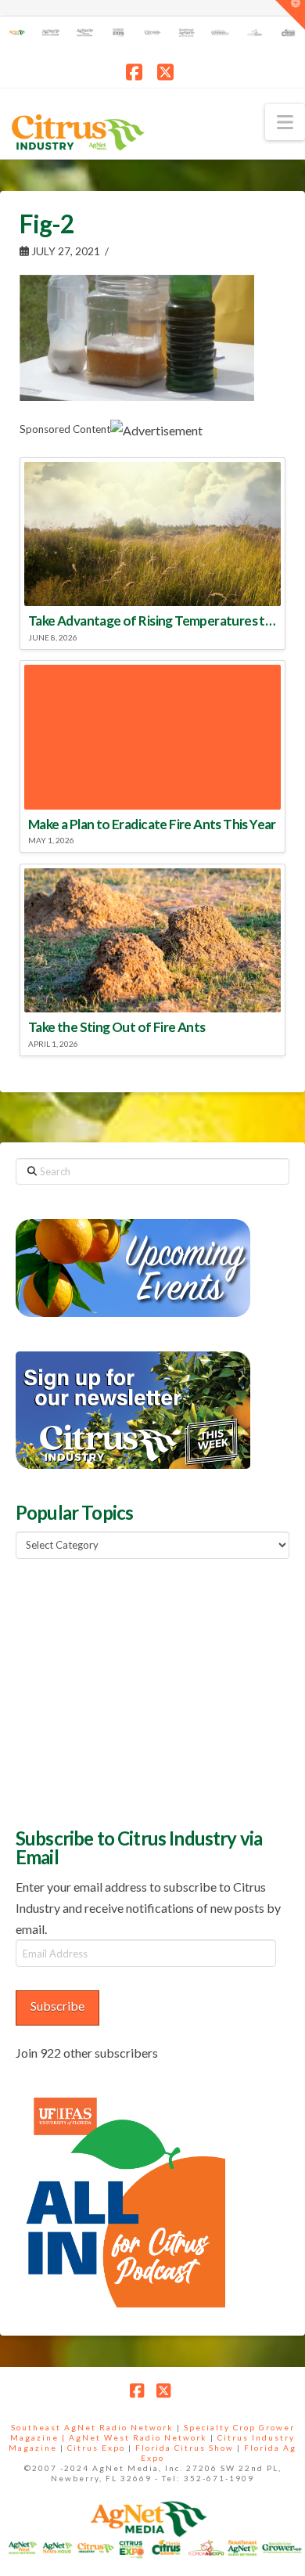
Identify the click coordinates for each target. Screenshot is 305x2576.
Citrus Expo (96, 2448)
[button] (285, 122)
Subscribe (57, 2006)
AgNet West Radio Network (138, 2437)
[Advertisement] (133, 1691)
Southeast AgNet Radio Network (92, 2427)
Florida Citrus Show (185, 2448)
